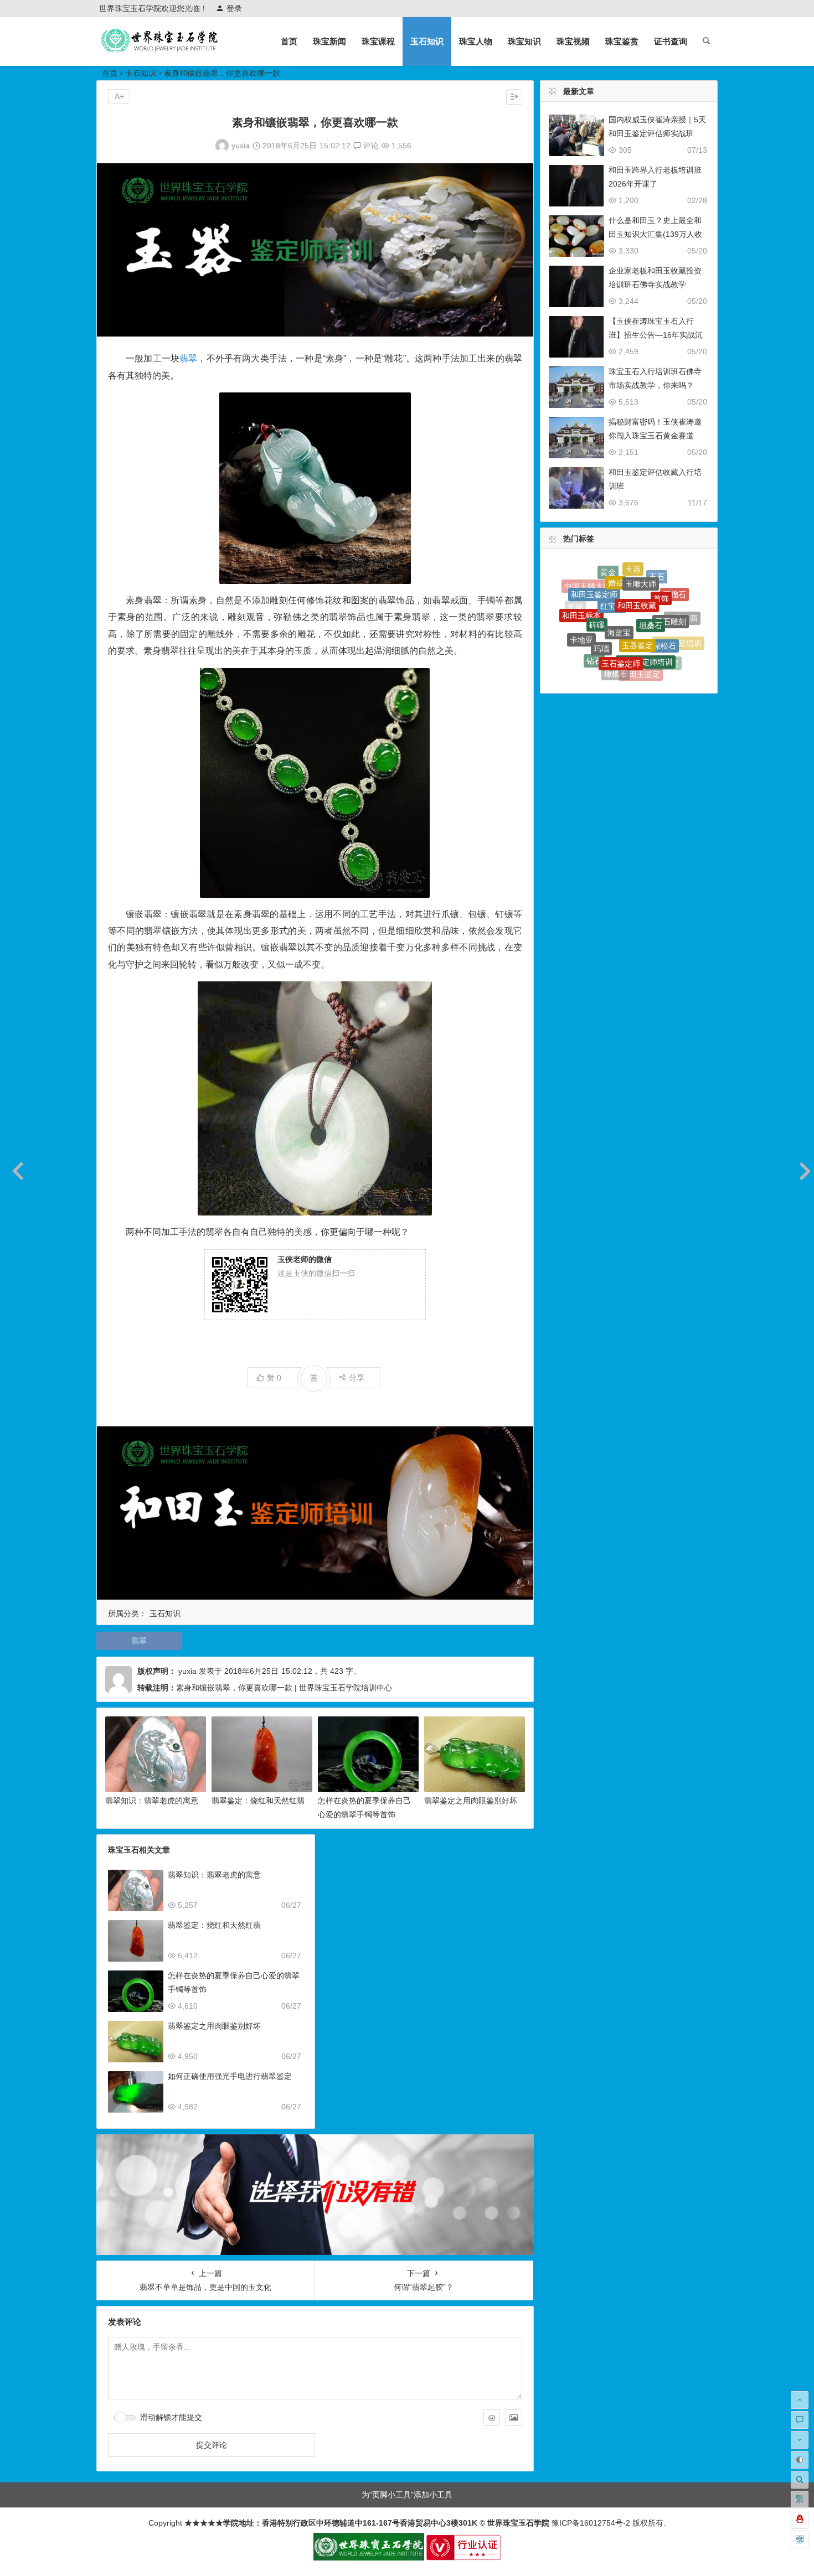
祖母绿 (672, 645)
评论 (370, 146)
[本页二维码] (800, 2539)
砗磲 (597, 581)
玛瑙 (601, 595)
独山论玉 (682, 635)
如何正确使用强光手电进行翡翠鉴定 (230, 2076)
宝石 (586, 656)
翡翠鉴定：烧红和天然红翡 (258, 1801)
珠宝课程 (378, 41)
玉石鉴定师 (621, 605)
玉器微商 (682, 607)
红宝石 (612, 568)
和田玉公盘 (630, 670)
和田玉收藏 (637, 566)
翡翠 (188, 358)
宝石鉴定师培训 (646, 606)
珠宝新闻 (329, 41)
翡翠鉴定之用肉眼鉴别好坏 (471, 1801)
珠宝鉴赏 (622, 41)
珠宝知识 (524, 41)
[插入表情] (492, 2418)
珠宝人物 (476, 41)
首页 (289, 41)
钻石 (594, 620)
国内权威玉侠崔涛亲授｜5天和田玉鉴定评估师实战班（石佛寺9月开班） (657, 133)
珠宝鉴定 (585, 640)
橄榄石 (616, 629)
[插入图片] (514, 2418)
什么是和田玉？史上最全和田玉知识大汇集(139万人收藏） (655, 234)
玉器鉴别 (605, 666)
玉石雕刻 (671, 587)
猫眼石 (575, 626)
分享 (357, 1378)
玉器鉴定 (637, 584)
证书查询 (671, 41)
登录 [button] (234, 8)
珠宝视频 (573, 41)
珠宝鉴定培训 (678, 618)
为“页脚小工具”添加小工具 (407, 2495)
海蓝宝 (619, 576)
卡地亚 (581, 608)
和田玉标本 (581, 593)
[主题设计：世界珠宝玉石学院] (369, 2558)
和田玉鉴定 (641, 632)
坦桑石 (651, 576)
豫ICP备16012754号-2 (590, 2523)
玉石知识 (427, 41)
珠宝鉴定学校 (653, 668)
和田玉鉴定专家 (629, 654)
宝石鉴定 (663, 627)
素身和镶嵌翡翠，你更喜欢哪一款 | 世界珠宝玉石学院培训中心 (284, 1688)
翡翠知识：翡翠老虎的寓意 (152, 1801)
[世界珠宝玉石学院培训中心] (160, 50)
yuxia (241, 146)
